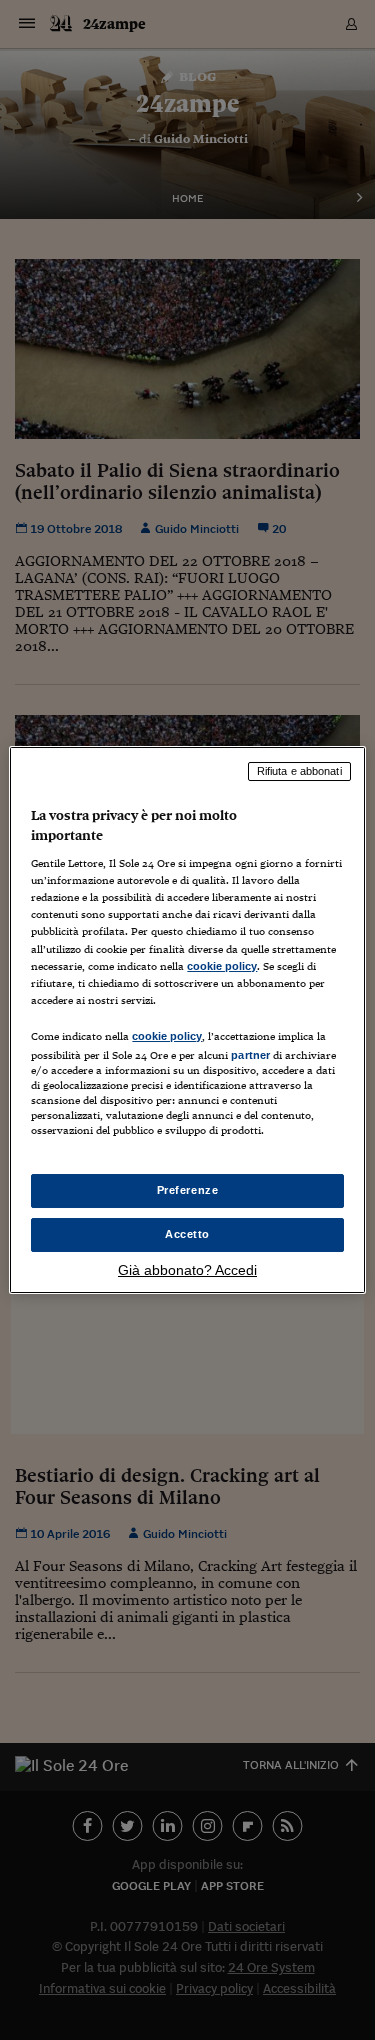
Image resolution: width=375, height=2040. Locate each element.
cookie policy (222, 966)
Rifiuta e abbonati (299, 771)
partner (250, 1055)
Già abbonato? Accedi (187, 1270)
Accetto (187, 1234)
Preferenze (188, 1190)
